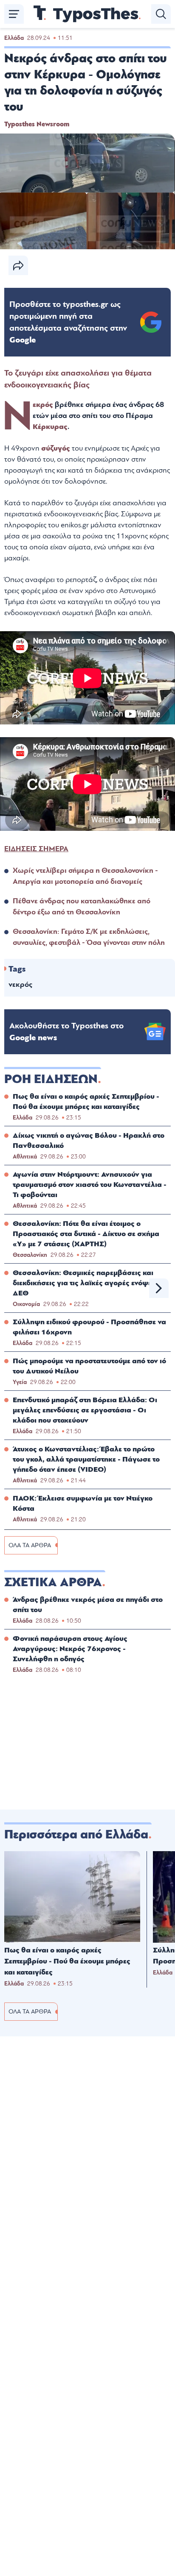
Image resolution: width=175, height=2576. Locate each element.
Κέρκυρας (50, 427)
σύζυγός (56, 448)
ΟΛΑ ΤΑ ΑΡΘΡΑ (30, 1545)
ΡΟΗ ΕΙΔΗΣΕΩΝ (51, 1079)
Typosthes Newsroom (37, 124)
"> (68, 322)
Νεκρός (44, 405)
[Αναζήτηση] (161, 14)
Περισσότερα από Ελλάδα (76, 1835)
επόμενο (159, 1288)
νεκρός (20, 984)
